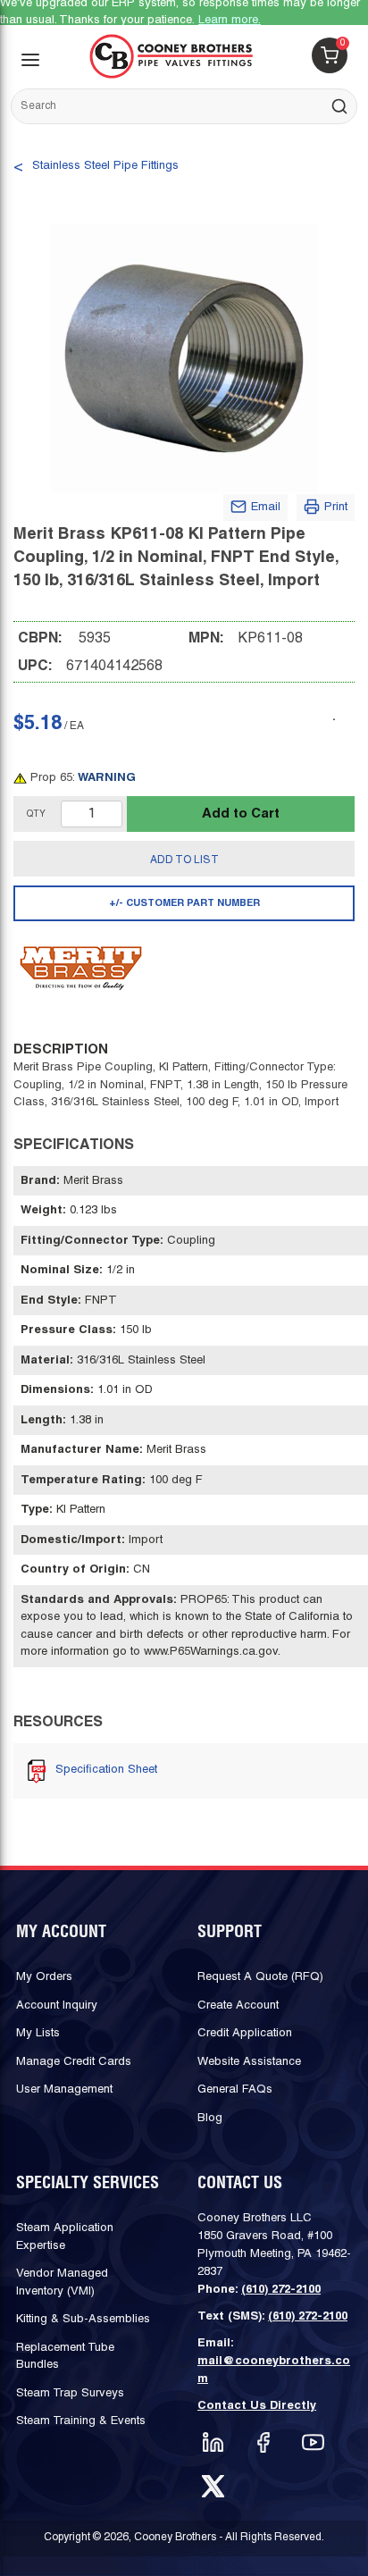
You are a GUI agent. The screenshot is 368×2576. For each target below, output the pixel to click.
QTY (36, 814)
